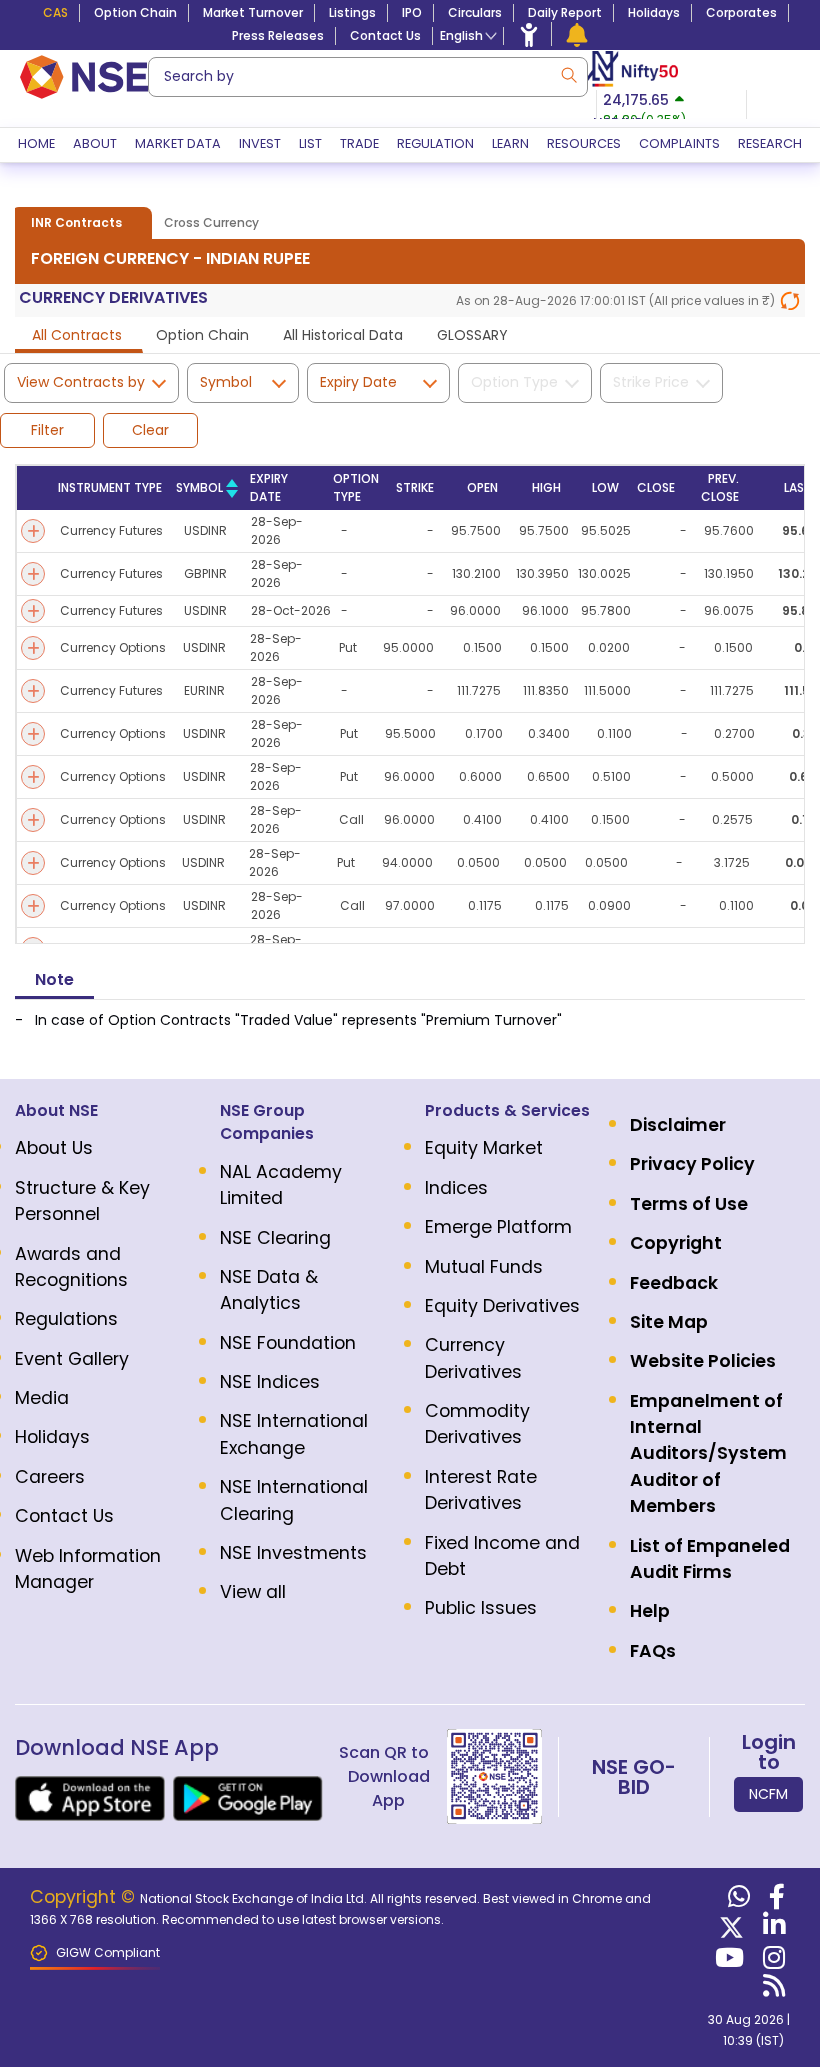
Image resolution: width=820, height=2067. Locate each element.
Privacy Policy (692, 1164)
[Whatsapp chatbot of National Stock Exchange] (736, 1901)
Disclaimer (678, 1125)
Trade (359, 143)
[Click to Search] (568, 73)
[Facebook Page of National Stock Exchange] (774, 1901)
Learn (510, 143)
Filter (47, 430)
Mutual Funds (484, 1267)
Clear (150, 430)
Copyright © (85, 1897)
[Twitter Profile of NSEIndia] (729, 1929)
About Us (54, 1148)
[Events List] (577, 34)
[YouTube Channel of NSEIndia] (727, 1962)
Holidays (654, 12)
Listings (352, 12)
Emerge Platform (498, 1227)
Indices (456, 1188)
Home (36, 143)
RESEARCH (770, 143)
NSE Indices (270, 1382)
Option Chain (135, 12)
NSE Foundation (288, 1343)
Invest (260, 143)
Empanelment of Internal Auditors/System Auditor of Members (708, 1454)
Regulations (66, 1319)
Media (42, 1398)
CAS (55, 12)
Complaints (679, 143)
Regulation (435, 143)
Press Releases (278, 35)
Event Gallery (72, 1359)
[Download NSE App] (90, 1798)
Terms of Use (689, 1204)
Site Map (669, 1322)
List (310, 143)
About (95, 143)
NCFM (768, 1794)
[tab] (77, 337)
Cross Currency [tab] (211, 222)
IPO (412, 12)
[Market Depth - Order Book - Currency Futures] (33, 531)
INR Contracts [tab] (76, 222)
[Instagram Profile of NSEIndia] (771, 1962)
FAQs (653, 1651)
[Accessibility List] (529, 34)
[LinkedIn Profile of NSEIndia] (771, 1929)
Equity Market (484, 1148)
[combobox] (368, 77)
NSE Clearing (275, 1238)
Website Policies (703, 1361)
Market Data (178, 143)
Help (650, 1611)
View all (253, 1592)
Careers (50, 1477)
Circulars (475, 12)
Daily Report (565, 12)
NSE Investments (293, 1553)
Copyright (676, 1243)
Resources (584, 143)
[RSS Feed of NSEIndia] (771, 1990)
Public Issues (481, 1608)
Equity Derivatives (502, 1306)
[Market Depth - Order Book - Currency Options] (33, 648)
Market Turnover (253, 12)
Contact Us (385, 35)
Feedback (674, 1283)
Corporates (741, 12)
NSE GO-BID (634, 1777)
